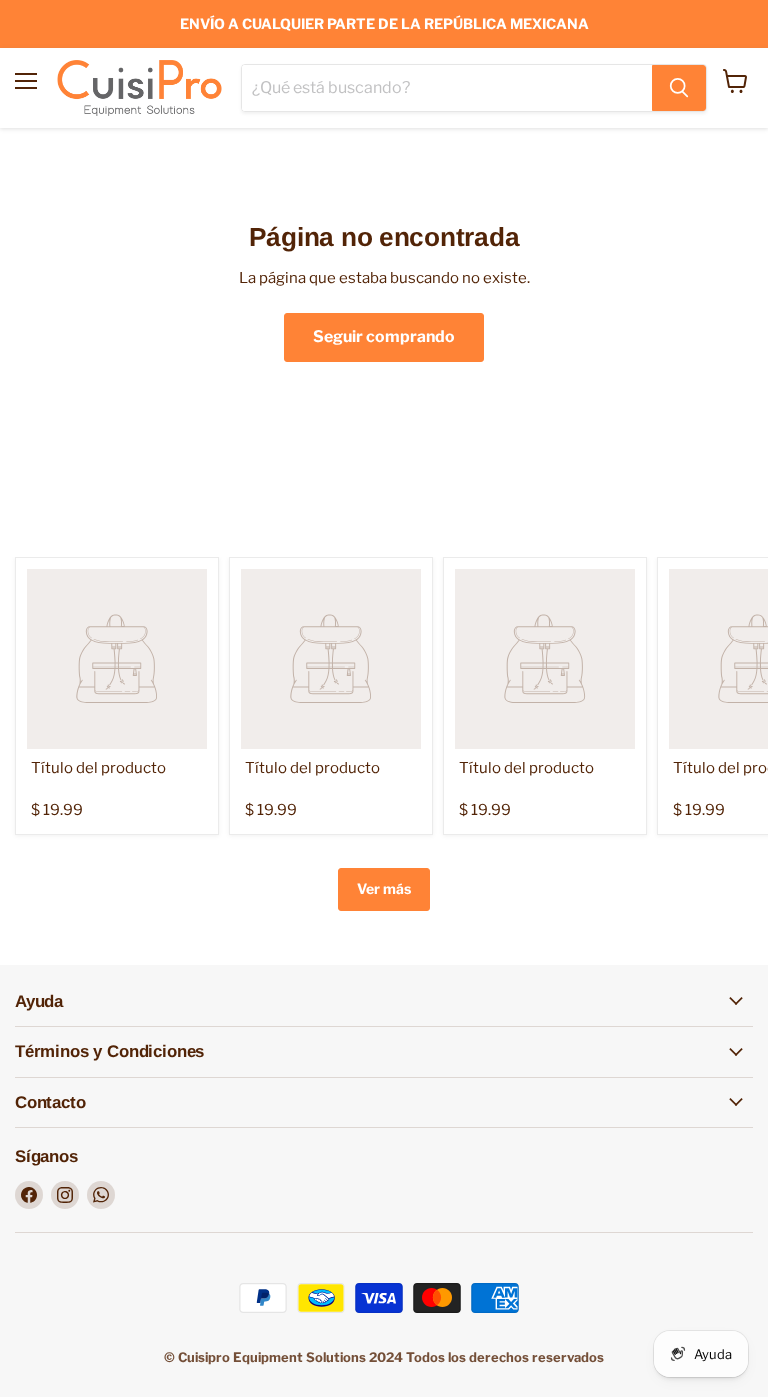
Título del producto (98, 768)
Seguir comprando (384, 336)
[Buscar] (679, 88)
